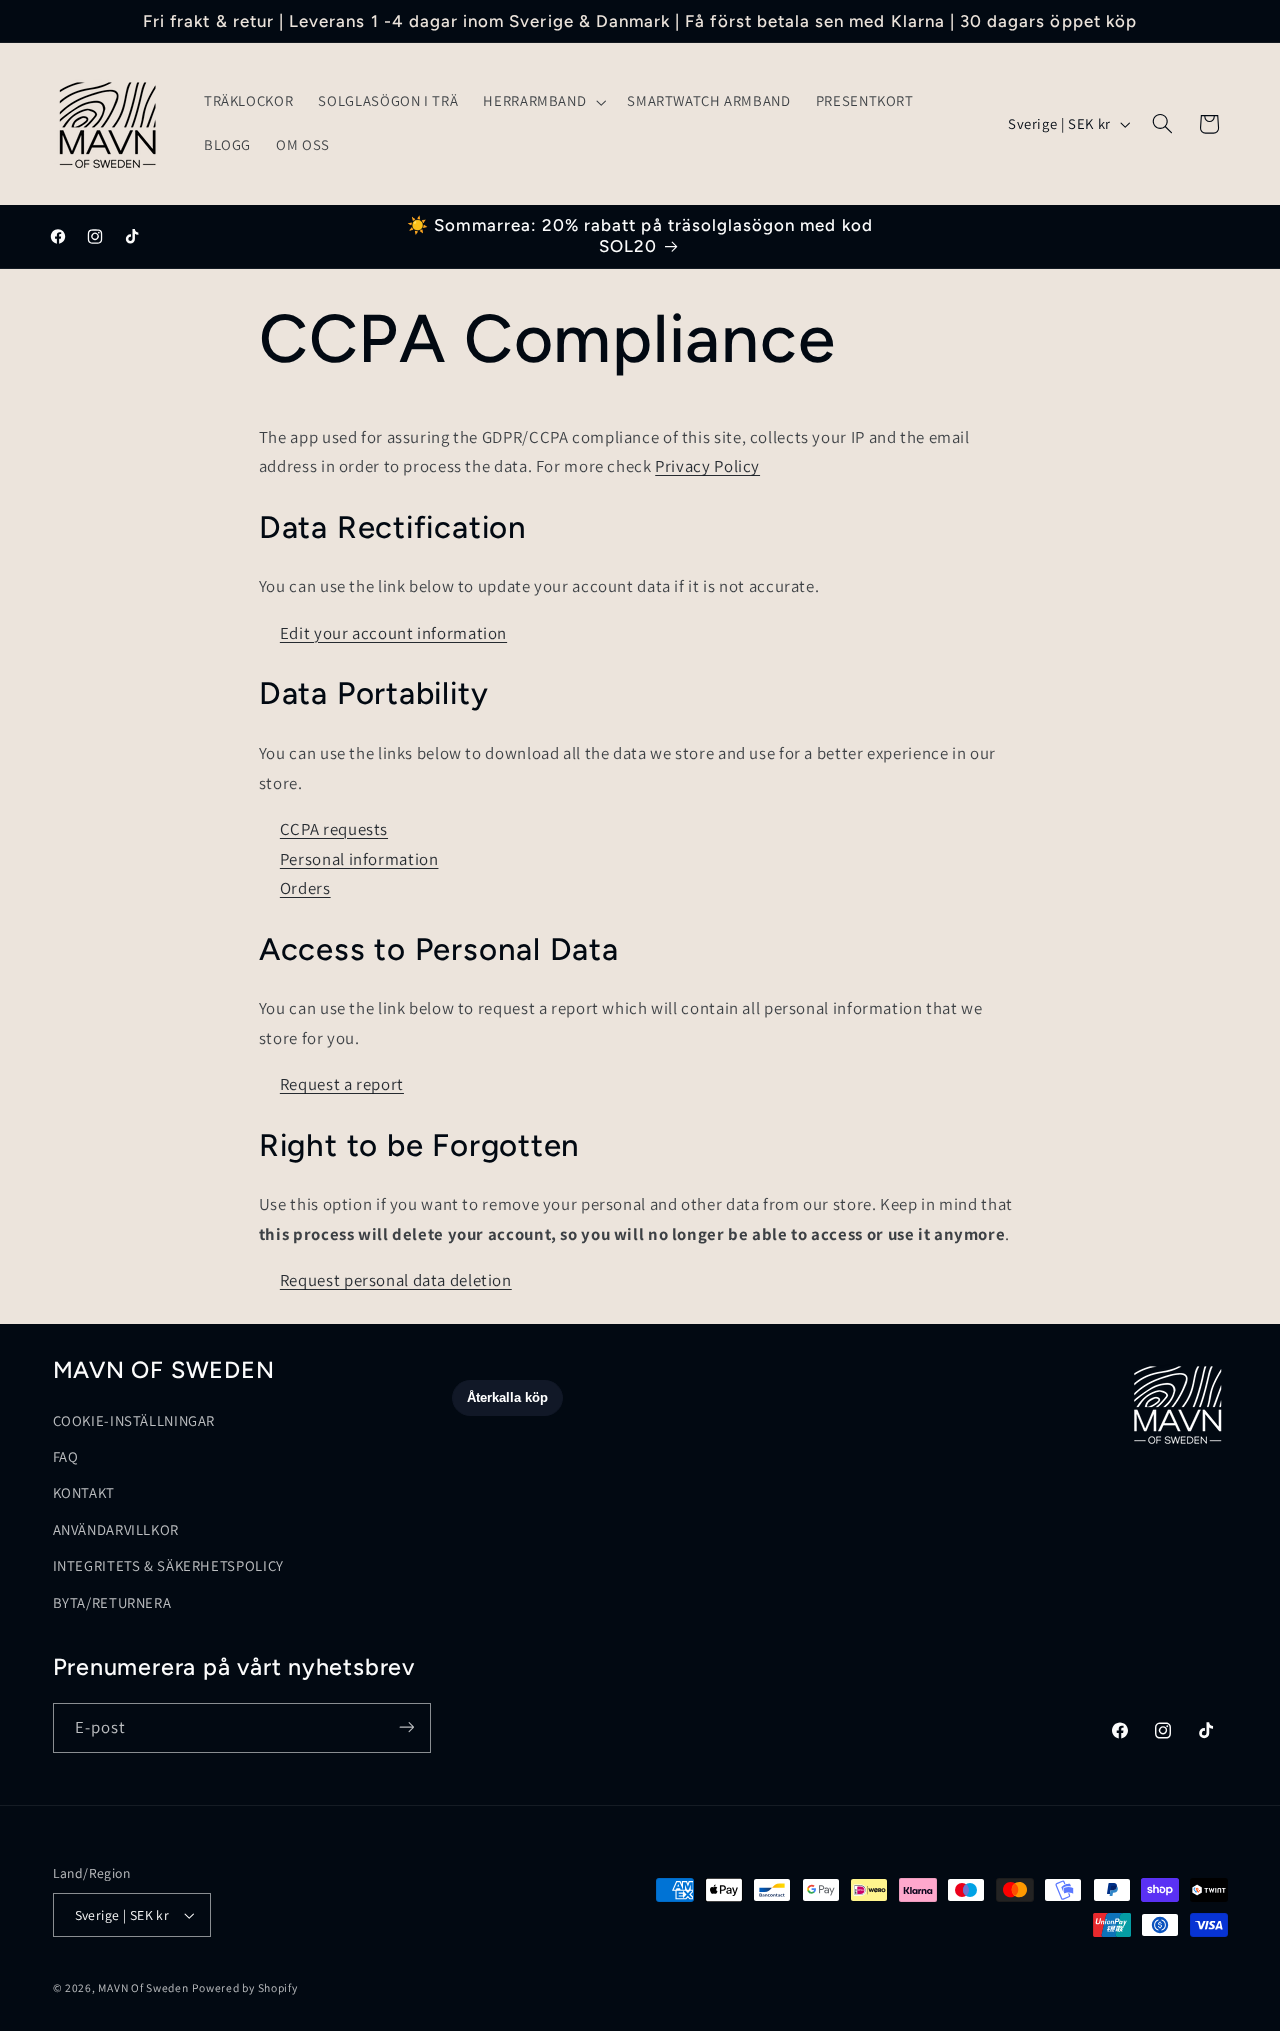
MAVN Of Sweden (143, 1987)
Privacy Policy (707, 466)
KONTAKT (84, 1493)
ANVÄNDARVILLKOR (116, 1530)
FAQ (66, 1457)
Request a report (342, 1084)
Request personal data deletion (396, 1280)
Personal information (359, 859)
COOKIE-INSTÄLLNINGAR (134, 1420)
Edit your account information (393, 633)
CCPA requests (334, 829)
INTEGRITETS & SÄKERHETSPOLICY (168, 1566)
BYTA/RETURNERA (112, 1602)
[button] (543, 102)
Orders (305, 888)
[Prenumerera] (406, 1727)
